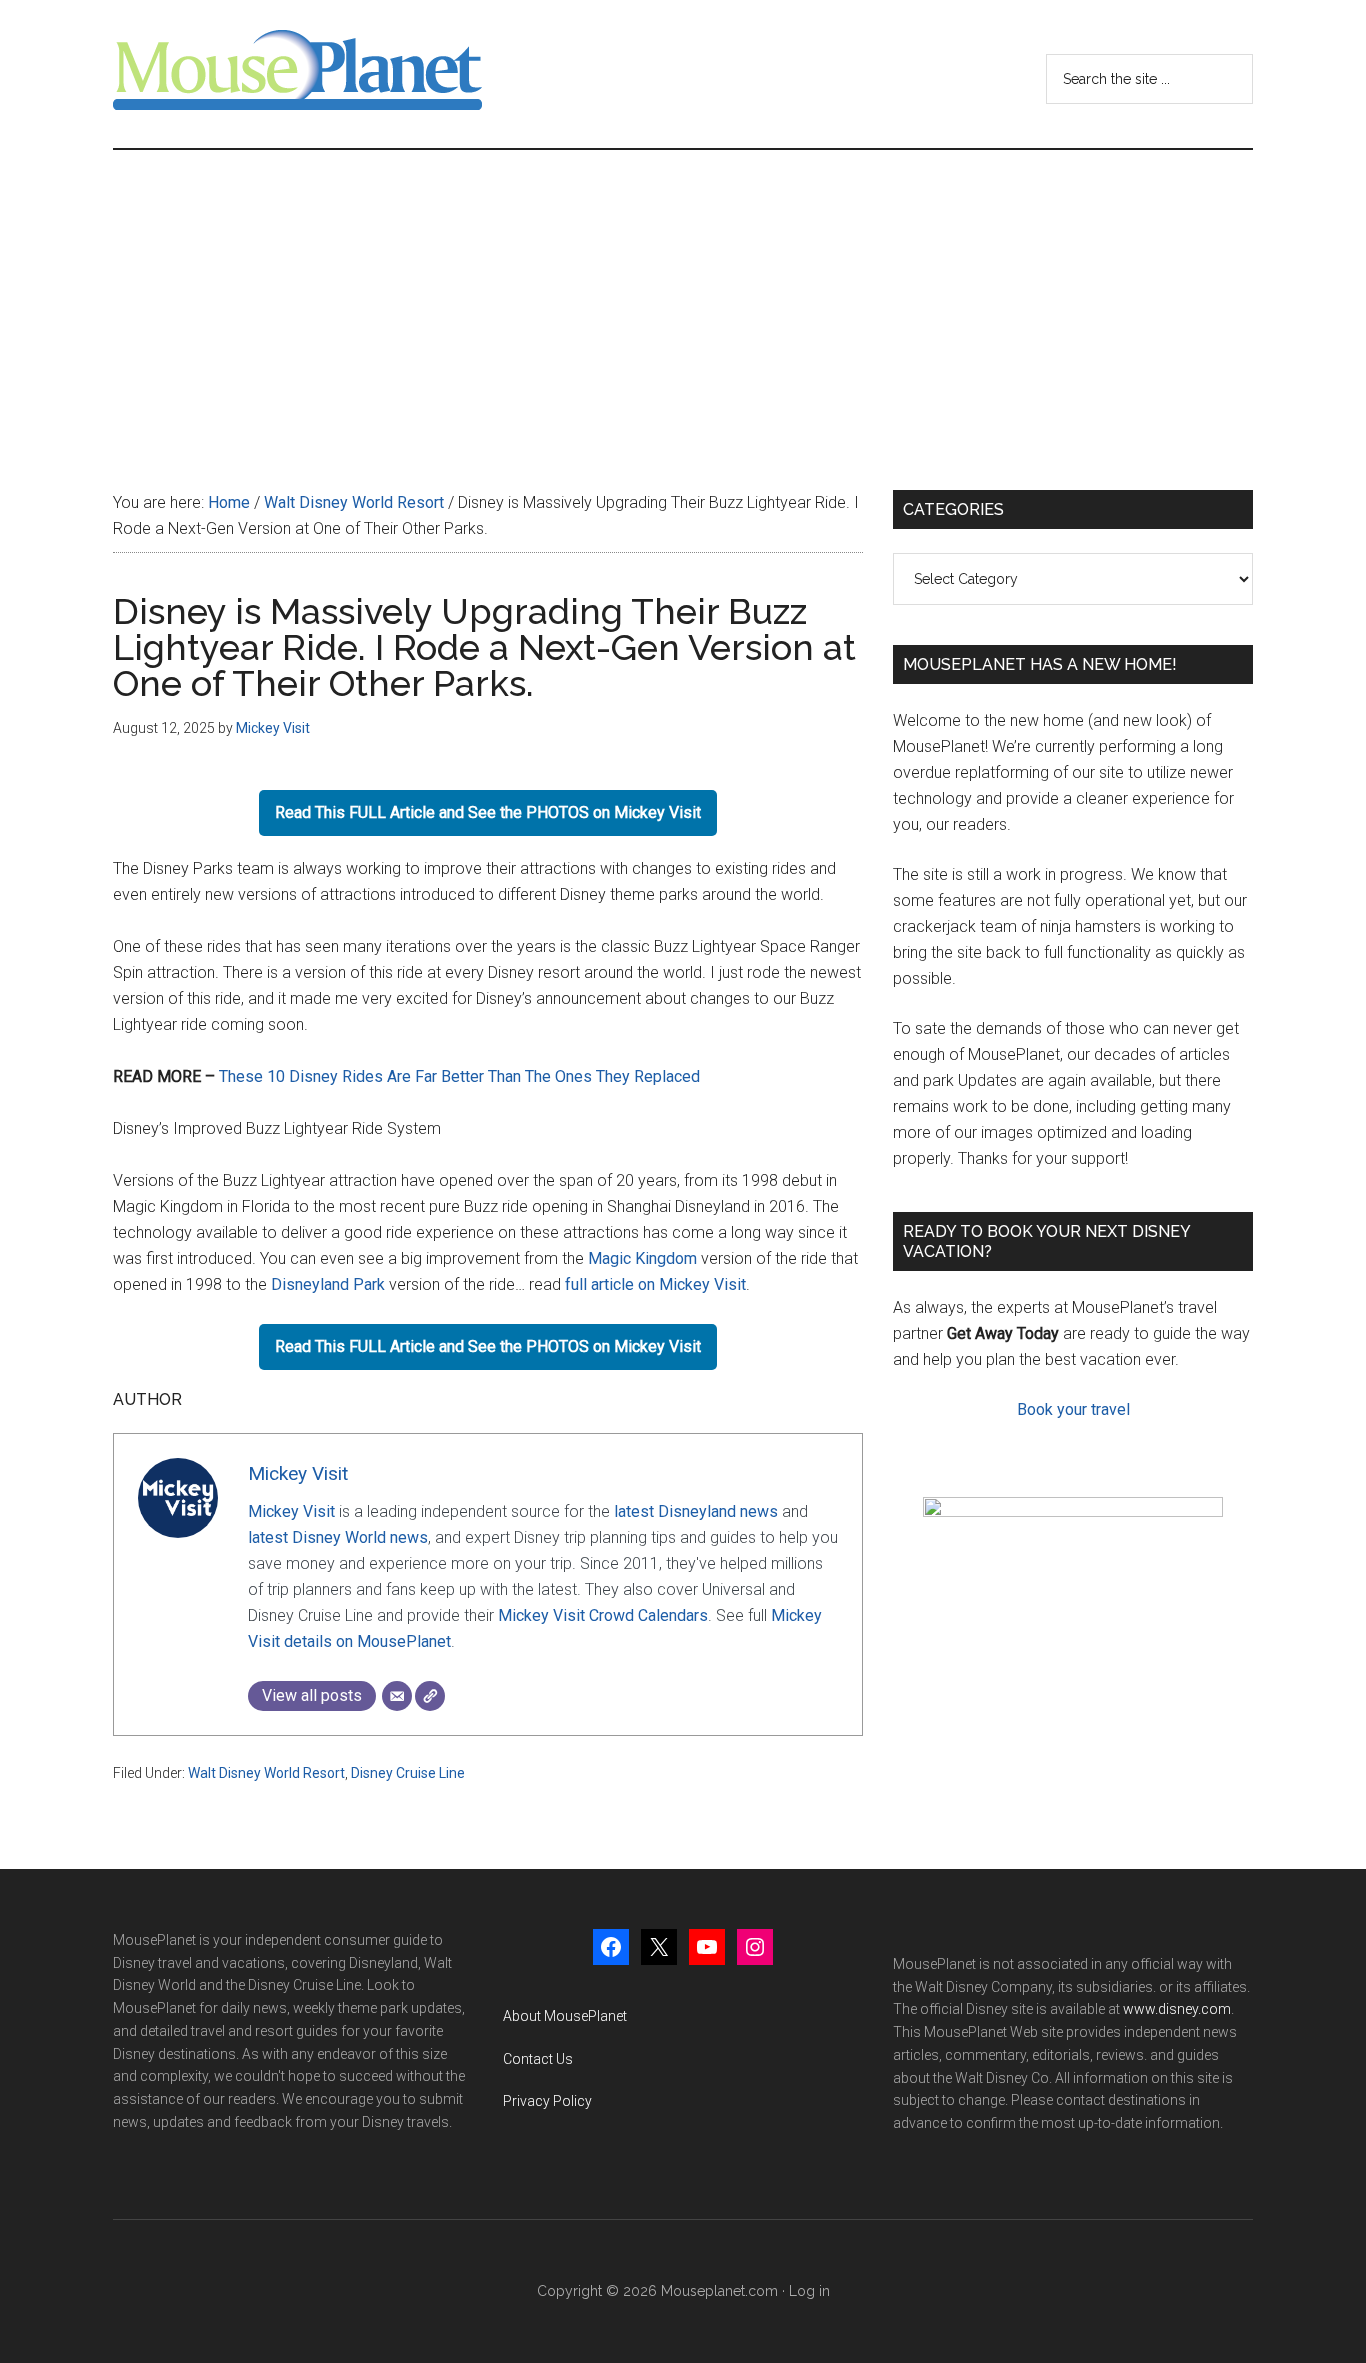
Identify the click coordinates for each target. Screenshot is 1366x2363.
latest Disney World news (338, 1537)
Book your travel (1073, 1409)
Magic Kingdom (642, 1258)
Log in (809, 2291)
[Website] (430, 1696)
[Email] (397, 1696)
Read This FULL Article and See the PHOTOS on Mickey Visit (488, 812)
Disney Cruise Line (408, 1773)
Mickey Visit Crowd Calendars (603, 1615)
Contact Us (538, 2059)
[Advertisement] (683, 300)
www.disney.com (1177, 2009)
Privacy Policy (547, 2101)
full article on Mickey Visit (655, 1284)
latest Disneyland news (696, 1511)
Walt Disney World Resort (266, 1773)
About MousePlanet (565, 2016)
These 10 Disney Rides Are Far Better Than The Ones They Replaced (459, 1076)
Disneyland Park (328, 1284)
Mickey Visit (298, 1473)
